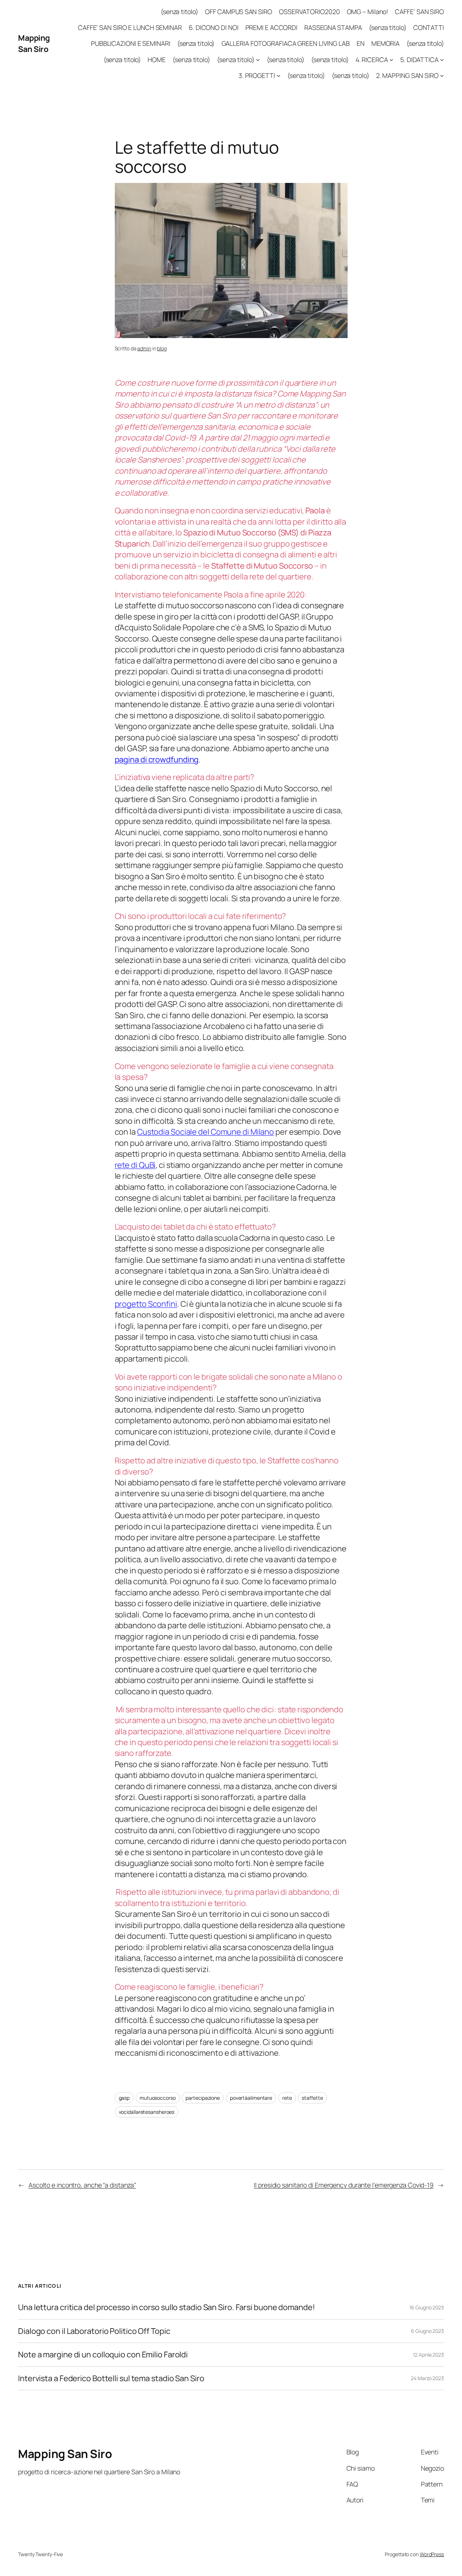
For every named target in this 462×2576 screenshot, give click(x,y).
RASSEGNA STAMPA (333, 27)
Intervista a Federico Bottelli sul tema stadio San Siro (111, 2378)
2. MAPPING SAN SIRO (407, 75)
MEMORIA (385, 43)
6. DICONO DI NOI (213, 27)
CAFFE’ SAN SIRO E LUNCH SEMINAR (130, 27)
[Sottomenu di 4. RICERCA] (391, 60)
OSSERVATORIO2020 (309, 12)
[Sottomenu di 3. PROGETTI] (278, 76)
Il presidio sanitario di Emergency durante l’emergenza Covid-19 (344, 2185)
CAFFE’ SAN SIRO (419, 12)
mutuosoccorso (158, 2098)
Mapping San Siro (34, 43)
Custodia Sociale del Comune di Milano (206, 1132)
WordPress (432, 2554)
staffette (312, 2098)
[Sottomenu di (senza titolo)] (258, 60)
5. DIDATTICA (419, 60)
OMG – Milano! (368, 12)
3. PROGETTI (257, 75)
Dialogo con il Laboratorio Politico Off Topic (94, 2331)
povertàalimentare (251, 2098)
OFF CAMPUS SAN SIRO (239, 12)
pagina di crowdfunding (157, 759)
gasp (124, 2098)
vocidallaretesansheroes (147, 2112)
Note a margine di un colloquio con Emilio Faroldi (103, 2354)
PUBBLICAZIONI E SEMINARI (131, 43)
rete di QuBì (135, 1165)
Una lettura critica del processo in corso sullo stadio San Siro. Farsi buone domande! (167, 2307)
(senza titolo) (179, 12)
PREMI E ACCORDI (272, 27)
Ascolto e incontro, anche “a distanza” (82, 2185)
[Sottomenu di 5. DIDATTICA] (442, 60)
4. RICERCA (372, 60)
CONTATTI (429, 27)
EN (361, 43)
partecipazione (203, 2098)
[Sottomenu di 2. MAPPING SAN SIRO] (442, 76)
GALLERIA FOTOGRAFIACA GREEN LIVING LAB (286, 43)
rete (287, 2098)
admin (144, 348)
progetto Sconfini (146, 1304)
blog (162, 348)
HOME (157, 60)
